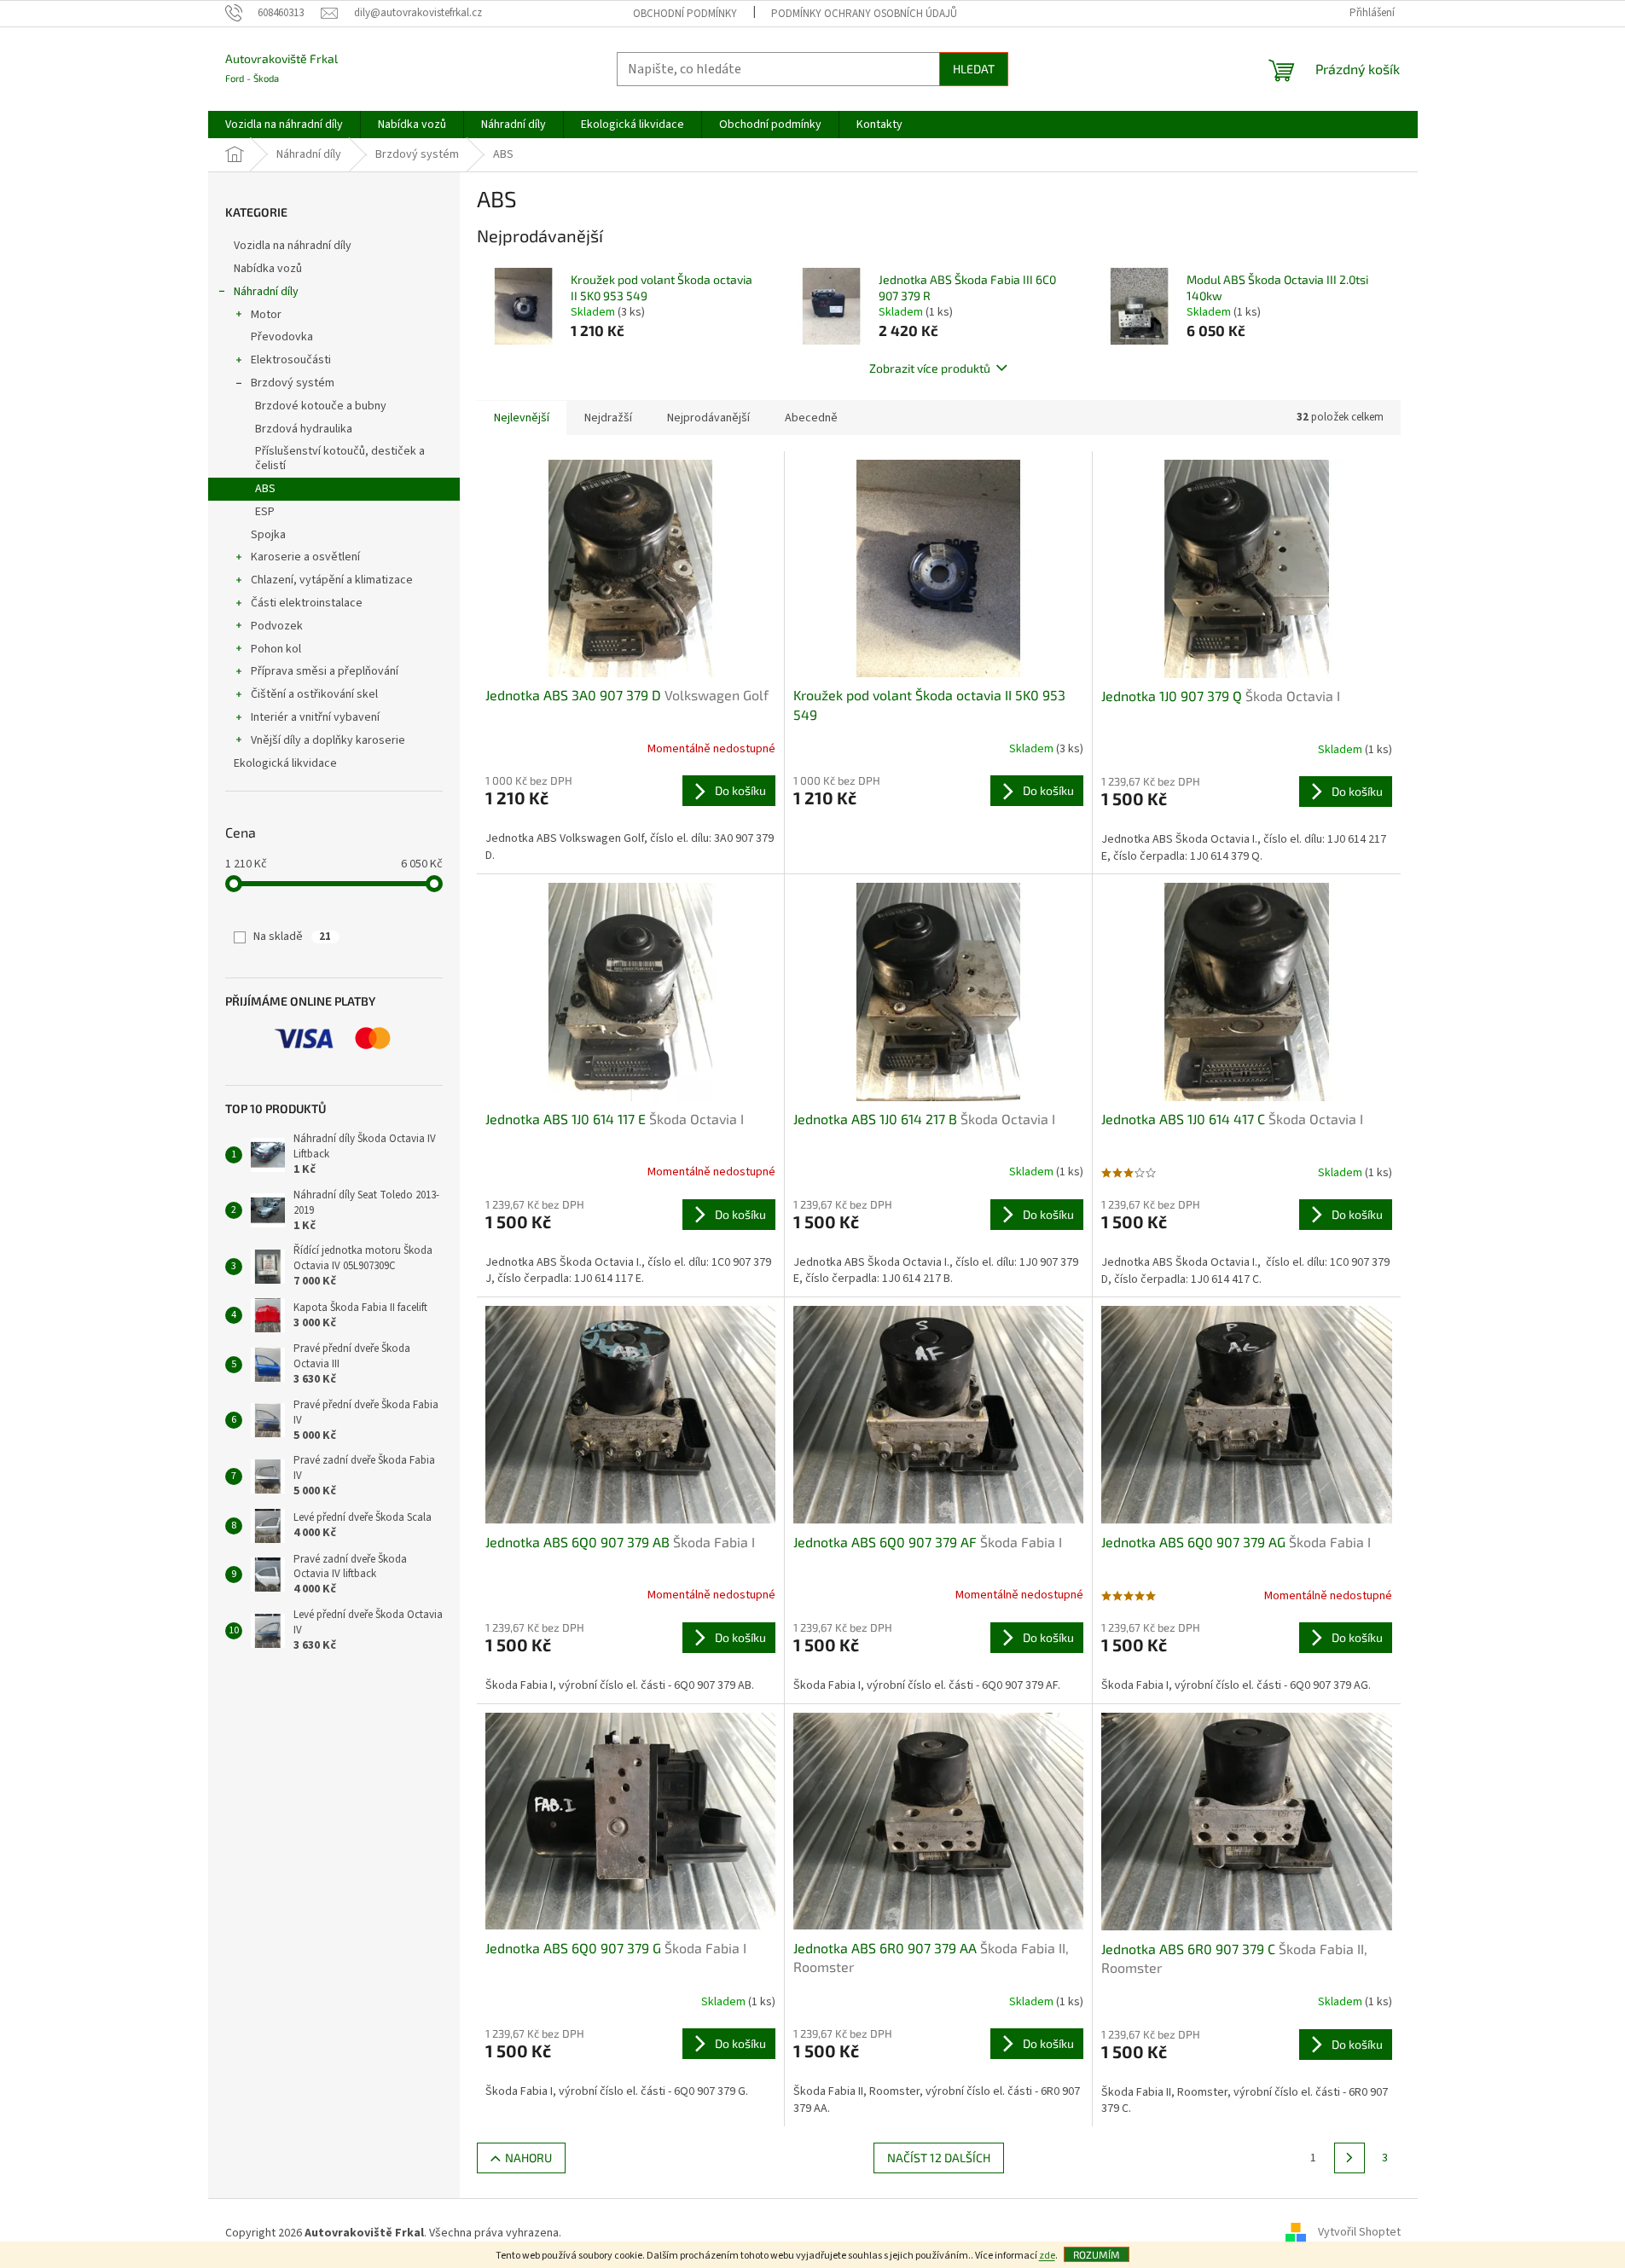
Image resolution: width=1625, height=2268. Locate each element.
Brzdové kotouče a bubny (321, 406)
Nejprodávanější (708, 418)
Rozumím (1097, 2254)
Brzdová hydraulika (304, 429)
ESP (265, 512)
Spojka (268, 535)
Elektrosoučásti (291, 360)
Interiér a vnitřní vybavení (315, 717)
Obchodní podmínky (685, 14)
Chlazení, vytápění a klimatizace (332, 580)
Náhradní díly (266, 292)
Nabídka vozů (269, 269)
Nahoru (528, 2158)
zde (1047, 2256)
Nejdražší (608, 418)
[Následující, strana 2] (1349, 2158)
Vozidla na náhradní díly (294, 246)
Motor (266, 315)
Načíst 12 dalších (939, 2158)
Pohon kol (276, 649)
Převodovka (282, 337)
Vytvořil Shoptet (1359, 2233)
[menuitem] (284, 125)
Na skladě (292, 937)
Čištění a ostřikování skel (314, 694)
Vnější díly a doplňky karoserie (328, 740)
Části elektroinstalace (307, 603)
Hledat (974, 69)
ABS (265, 489)
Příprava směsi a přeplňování (325, 671)
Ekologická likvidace (287, 763)
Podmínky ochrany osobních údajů (864, 14)
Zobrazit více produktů (930, 368)
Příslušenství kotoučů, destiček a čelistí (340, 458)
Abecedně (811, 418)
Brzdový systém (293, 383)
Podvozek (277, 626)
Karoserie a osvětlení (305, 557)
